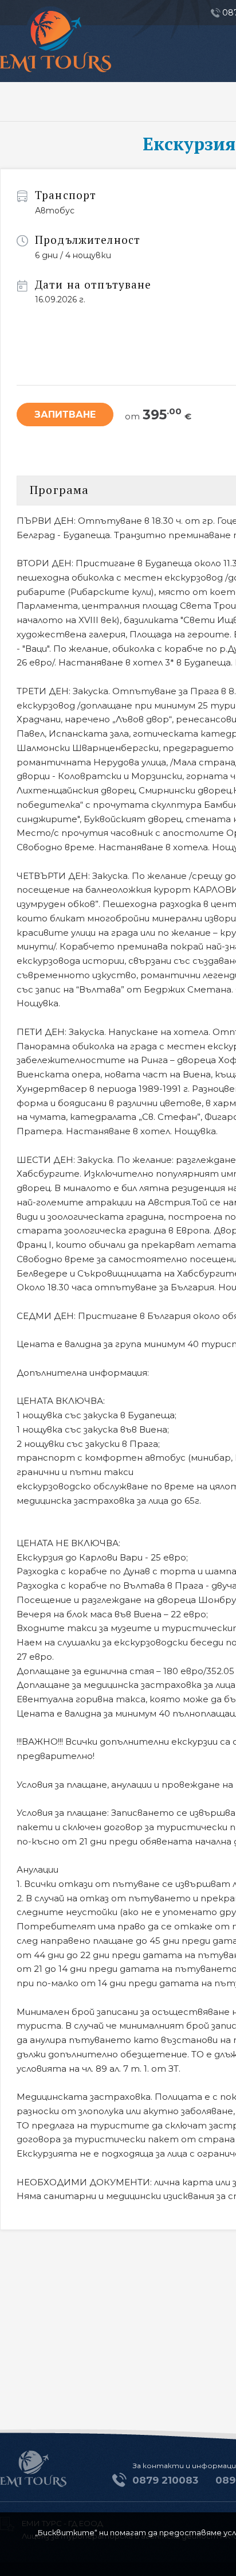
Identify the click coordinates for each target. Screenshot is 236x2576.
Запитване (65, 415)
